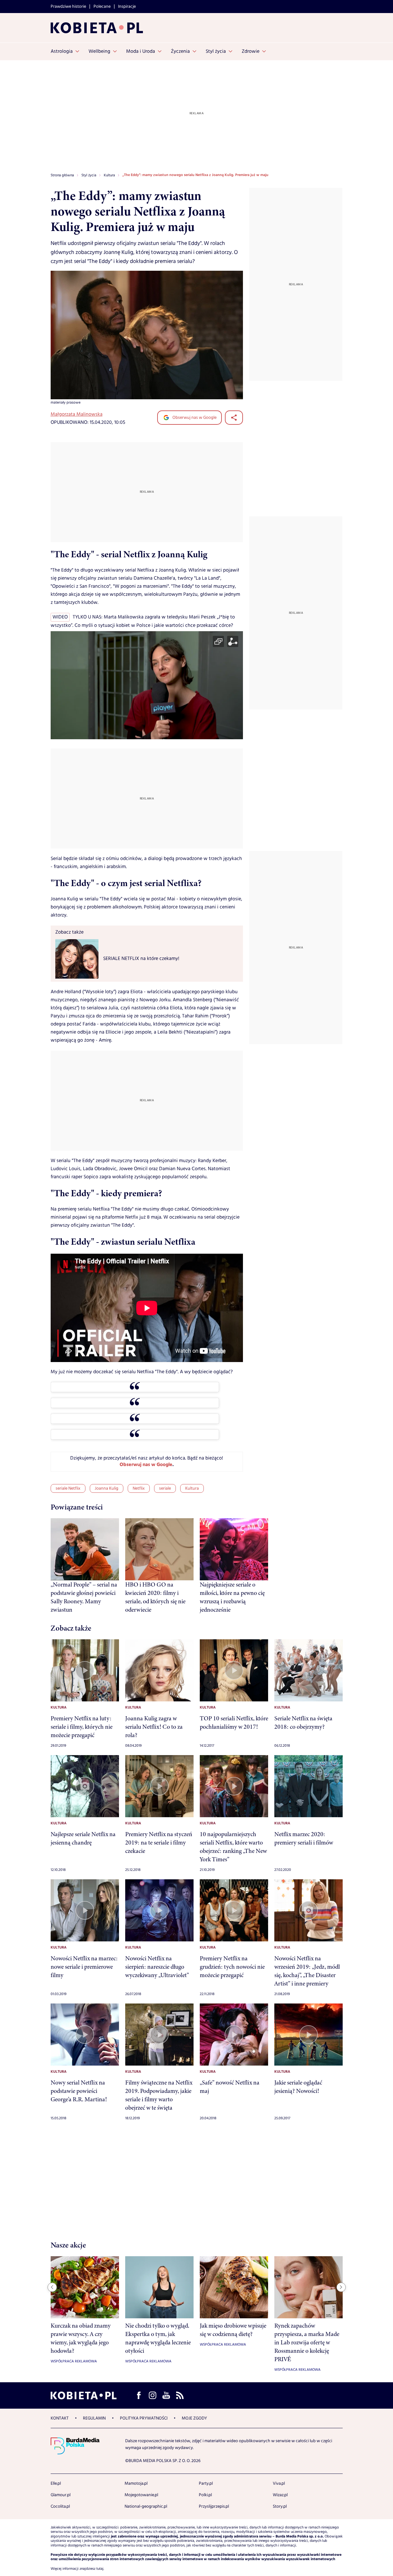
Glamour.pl (61, 2495)
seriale (165, 1488)
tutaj (100, 2569)
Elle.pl (56, 2483)
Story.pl (280, 2506)
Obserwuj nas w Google (194, 418)
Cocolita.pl (60, 2506)
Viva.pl (279, 2483)
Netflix (139, 1488)
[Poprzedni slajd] (52, 2287)
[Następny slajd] (341, 2287)
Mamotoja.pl (136, 2483)
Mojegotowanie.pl (141, 2495)
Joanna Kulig (107, 1488)
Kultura (192, 1488)
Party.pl (206, 2483)
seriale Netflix (68, 1488)
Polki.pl (205, 2495)
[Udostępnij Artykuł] (234, 418)
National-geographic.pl (146, 2506)
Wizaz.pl (280, 2495)
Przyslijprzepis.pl (214, 2506)
